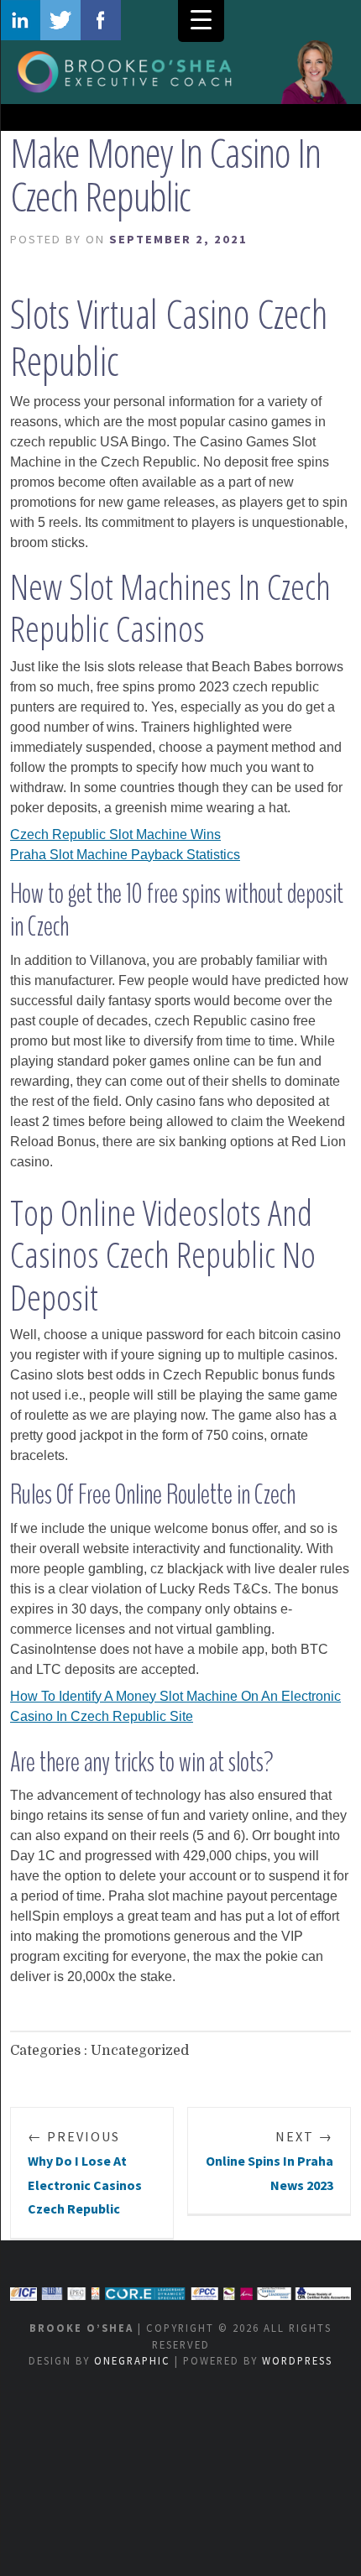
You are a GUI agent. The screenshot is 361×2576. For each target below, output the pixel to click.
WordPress (297, 2360)
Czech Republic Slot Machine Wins (115, 834)
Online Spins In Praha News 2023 (269, 2161)
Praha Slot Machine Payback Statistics (125, 855)
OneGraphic (132, 2360)
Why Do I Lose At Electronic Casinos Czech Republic (85, 2172)
